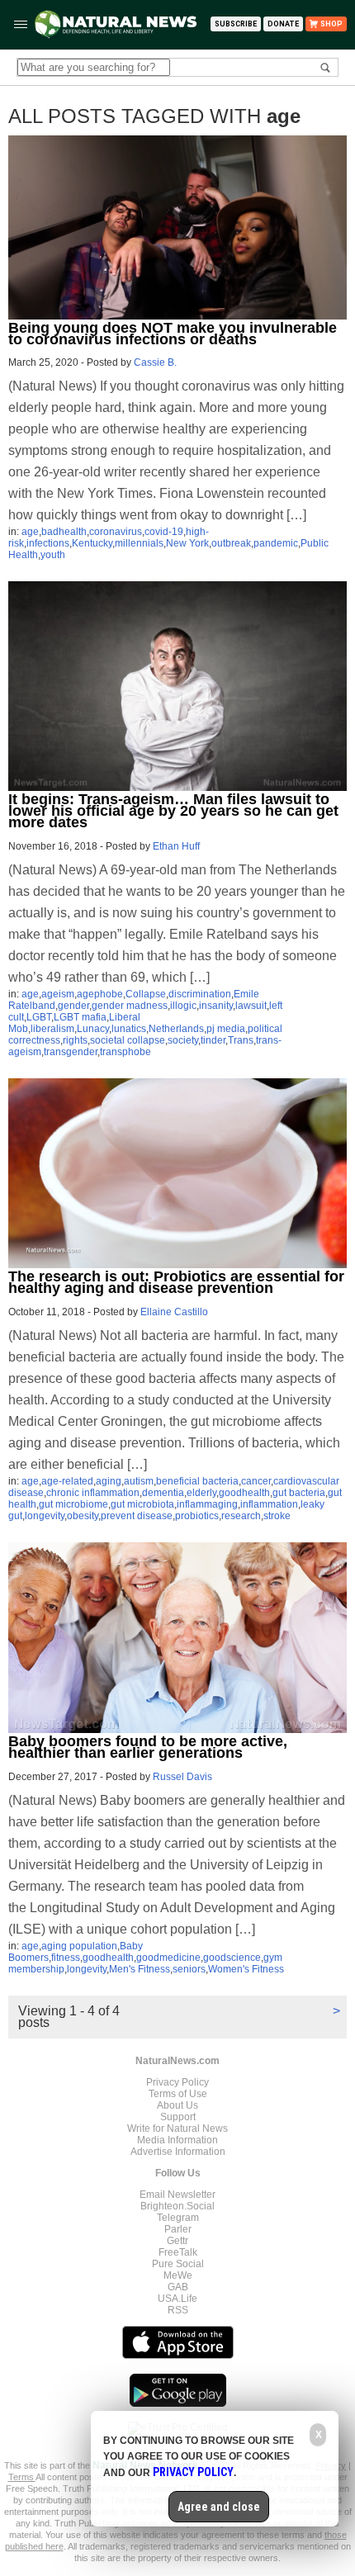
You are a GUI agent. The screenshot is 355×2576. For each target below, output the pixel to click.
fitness (66, 1958)
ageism (58, 994)
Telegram (178, 2218)
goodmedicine (168, 1958)
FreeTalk (178, 2252)
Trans (241, 1040)
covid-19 (164, 532)
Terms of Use (178, 2094)
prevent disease (137, 1516)
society (183, 1040)
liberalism (52, 1029)
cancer (256, 1481)
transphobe (125, 1052)
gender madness (130, 1006)
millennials (139, 543)
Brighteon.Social (177, 2206)
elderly (201, 1493)
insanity (216, 1006)
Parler (178, 2229)
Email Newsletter (177, 2195)
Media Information (177, 2140)
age (30, 532)
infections (48, 543)
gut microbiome (73, 1504)
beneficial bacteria (197, 1481)
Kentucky (92, 543)
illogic (183, 1006)
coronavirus (116, 532)
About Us (177, 2105)
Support (178, 2117)
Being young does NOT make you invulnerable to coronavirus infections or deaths (173, 334)
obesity (83, 1516)
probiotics (197, 1516)
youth (53, 555)
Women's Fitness (246, 1969)
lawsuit (251, 1006)
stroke (277, 1516)
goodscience (232, 1958)
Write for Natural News (177, 2129)
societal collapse (128, 1040)
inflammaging (207, 1504)
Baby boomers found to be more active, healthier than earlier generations (148, 1747)
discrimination (200, 994)
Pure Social (178, 2264)
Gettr (177, 2241)
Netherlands (176, 1029)
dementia (163, 1493)
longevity (45, 1516)
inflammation (269, 1504)
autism (139, 1481)
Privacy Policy (177, 2082)
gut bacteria (299, 1493)
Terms (22, 2477)
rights (75, 1040)
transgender (71, 1052)
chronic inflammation (93, 1493)
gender (73, 1006)
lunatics (129, 1029)
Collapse (146, 994)
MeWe (178, 2275)
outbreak (231, 543)
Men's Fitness (140, 1969)
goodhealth (244, 1493)
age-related (67, 1481)
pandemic (276, 543)
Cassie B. (155, 362)
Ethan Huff (176, 846)
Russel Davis (182, 1777)
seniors (189, 1969)
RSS (178, 2310)
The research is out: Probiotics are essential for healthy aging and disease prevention (176, 1282)
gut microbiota (142, 1504)
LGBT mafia (80, 1017)
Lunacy (93, 1029)
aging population (79, 1946)
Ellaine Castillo (174, 1312)
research (241, 1516)
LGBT (39, 1017)
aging (109, 1481)
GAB (178, 2287)
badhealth (64, 532)
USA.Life (177, 2299)
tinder (213, 1040)
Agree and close (219, 2507)
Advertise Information (178, 2152)
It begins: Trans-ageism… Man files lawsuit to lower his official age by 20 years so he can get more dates (173, 811)
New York (187, 543)
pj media (226, 1029)
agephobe (100, 994)
